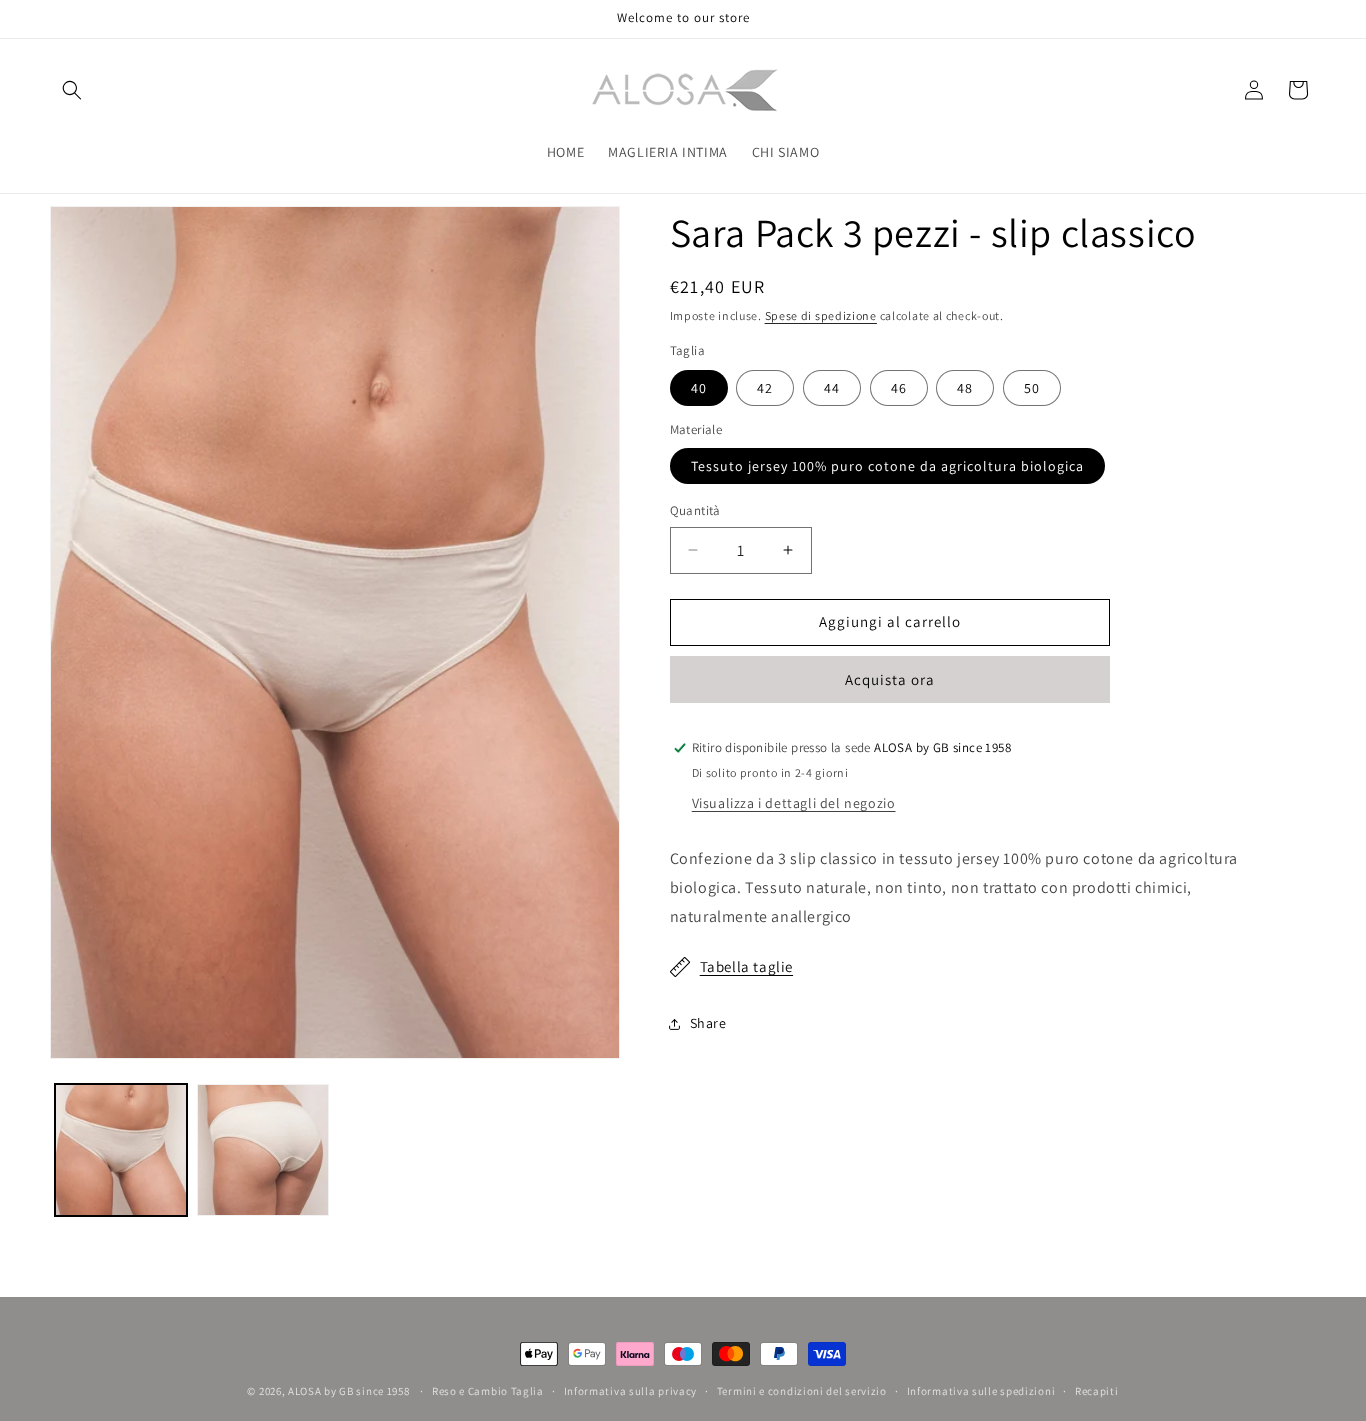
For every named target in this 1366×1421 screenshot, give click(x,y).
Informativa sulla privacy (631, 1391)
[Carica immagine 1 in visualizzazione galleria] (121, 1150)
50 (1032, 388)
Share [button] (708, 1023)
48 (965, 388)
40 (699, 388)
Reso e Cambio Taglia (488, 1391)
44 (832, 388)
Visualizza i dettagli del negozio (794, 803)
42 (765, 388)
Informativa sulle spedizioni (981, 1391)
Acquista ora (890, 679)
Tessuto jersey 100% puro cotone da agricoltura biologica (887, 466)
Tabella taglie (746, 966)
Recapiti (1097, 1391)
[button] (72, 90)
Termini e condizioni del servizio (802, 1391)
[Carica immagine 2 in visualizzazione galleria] (263, 1150)
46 (899, 388)
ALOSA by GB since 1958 (350, 1391)
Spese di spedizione (821, 315)
